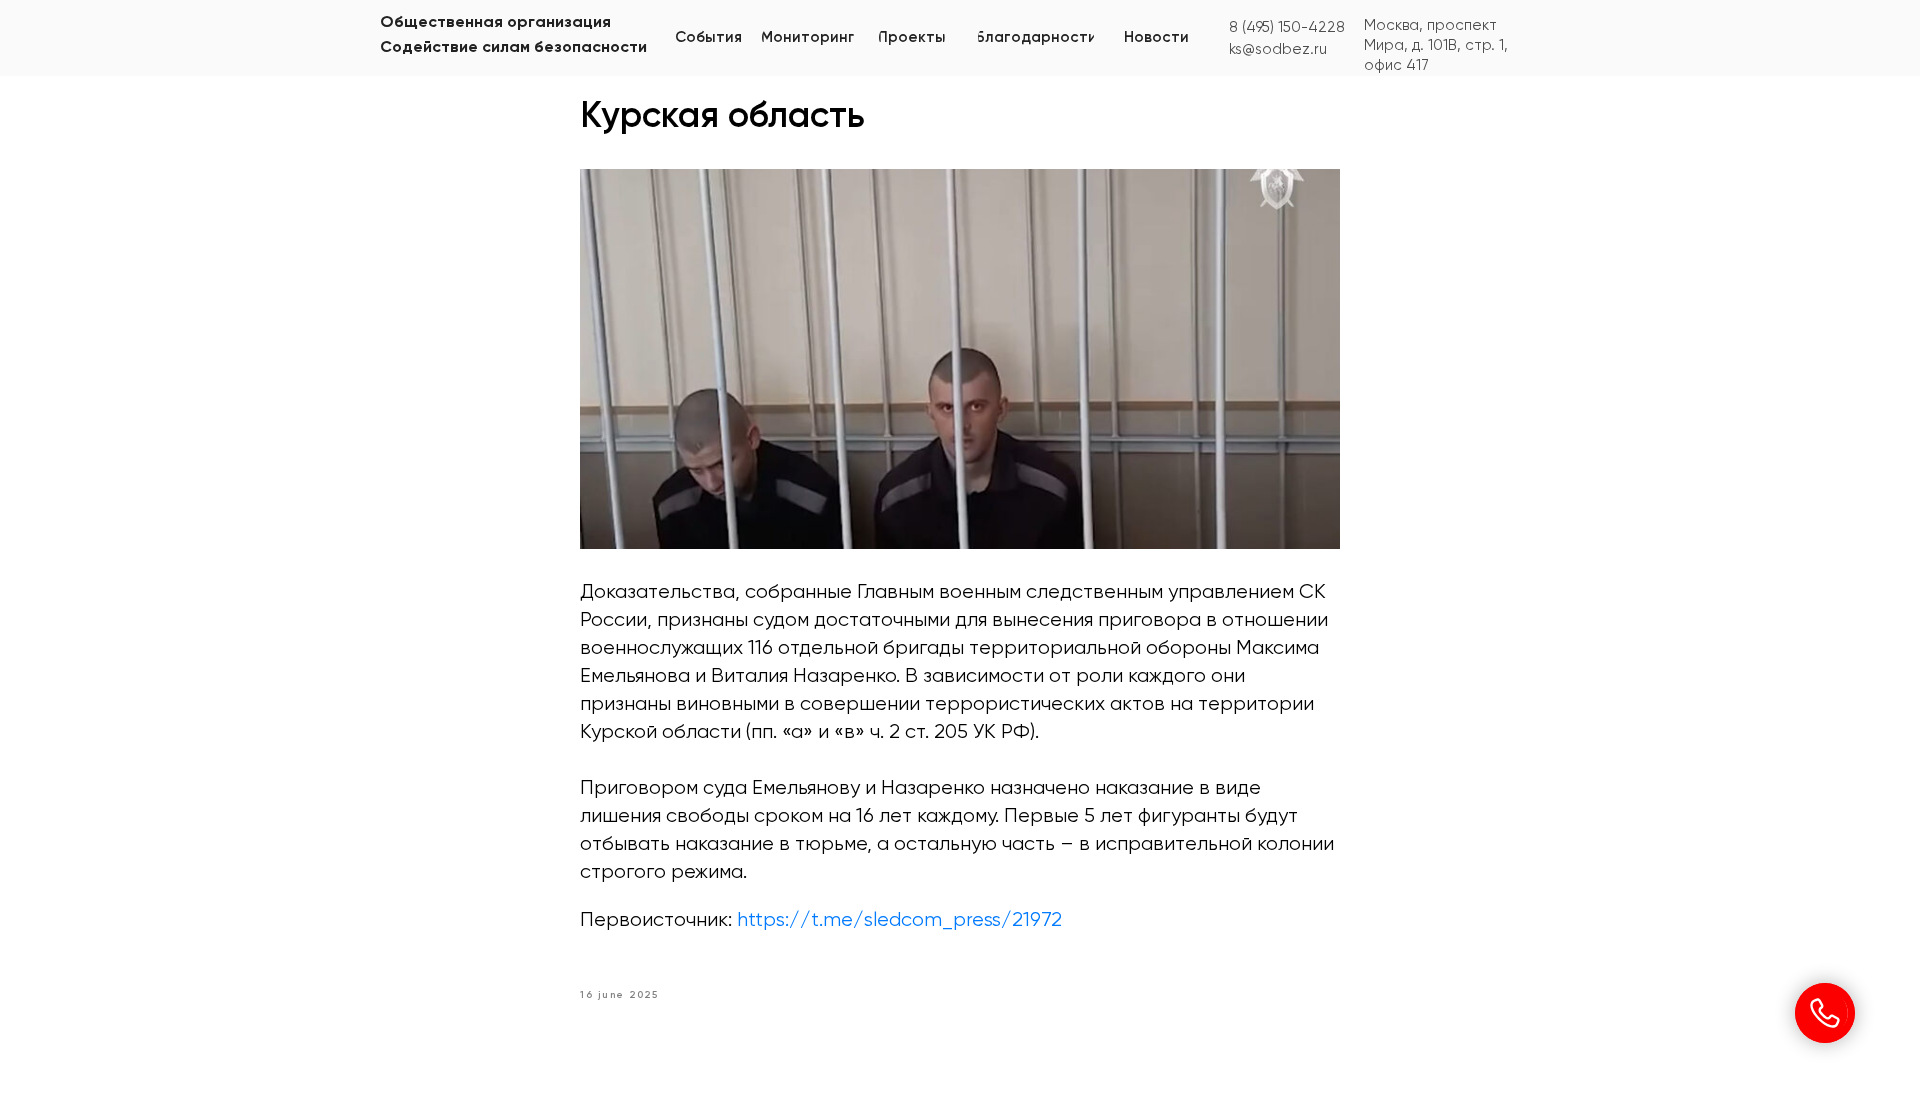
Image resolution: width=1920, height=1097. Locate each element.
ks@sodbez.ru (1278, 49)
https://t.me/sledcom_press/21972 (899, 920)
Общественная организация (495, 23)
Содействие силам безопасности (513, 48)
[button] (808, 37)
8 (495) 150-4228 (1287, 27)
